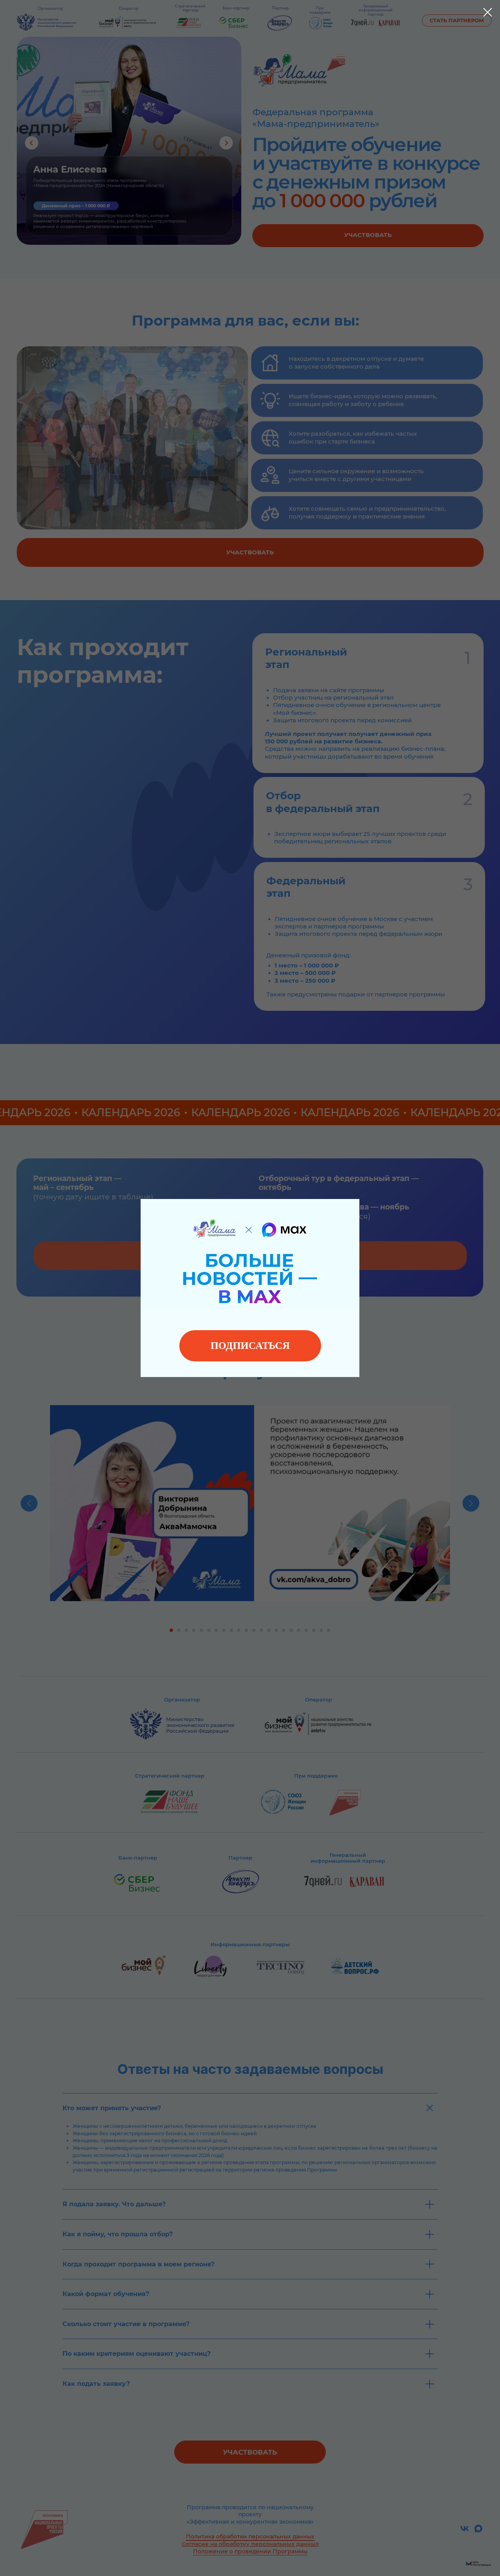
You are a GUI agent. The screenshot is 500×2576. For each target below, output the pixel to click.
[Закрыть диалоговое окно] (488, 12)
